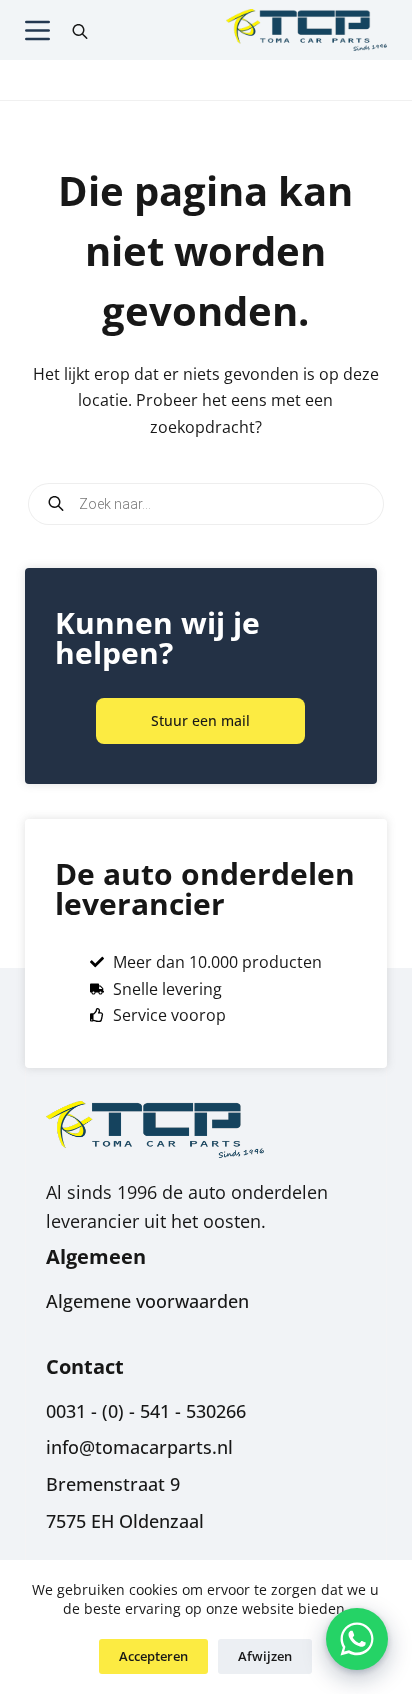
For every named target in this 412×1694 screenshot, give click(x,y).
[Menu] (37, 30)
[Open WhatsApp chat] (357, 1639)
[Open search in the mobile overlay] (80, 30)
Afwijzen (265, 1656)
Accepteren (153, 1656)
